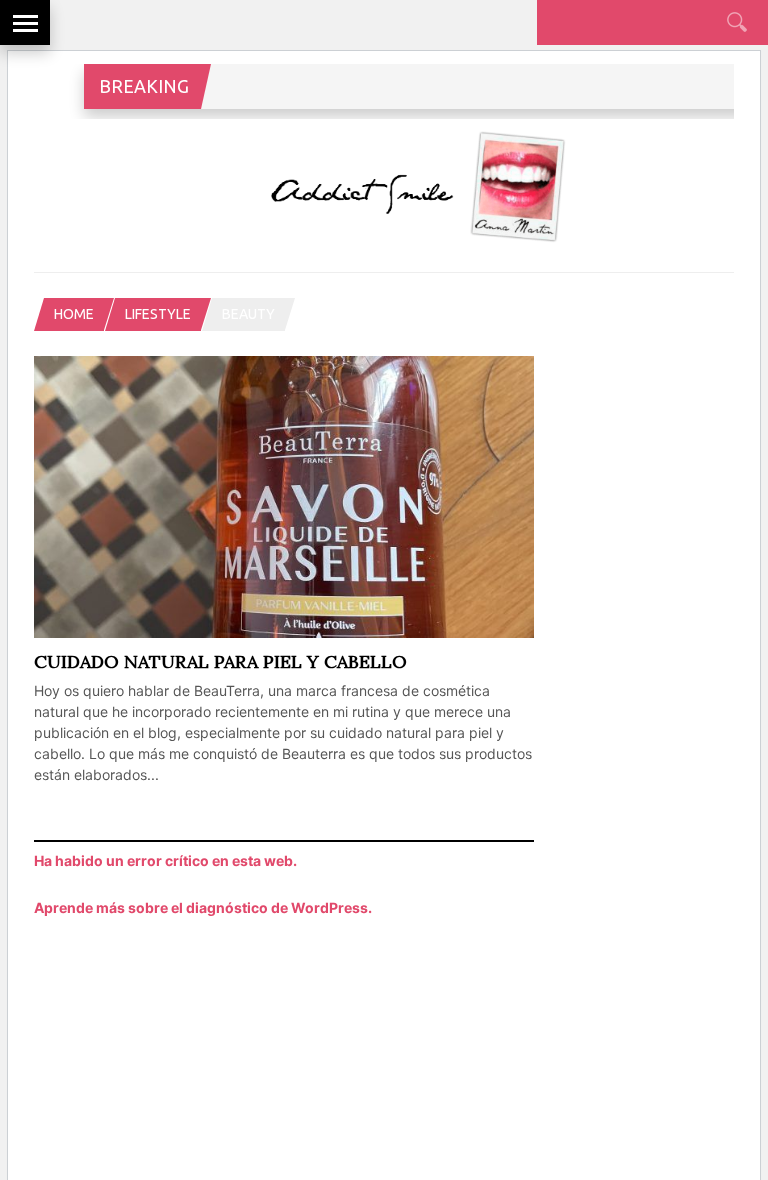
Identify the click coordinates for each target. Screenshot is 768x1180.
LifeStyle (158, 314)
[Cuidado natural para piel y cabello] (284, 633)
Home (74, 314)
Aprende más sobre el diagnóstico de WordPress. (203, 907)
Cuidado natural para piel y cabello (220, 661)
